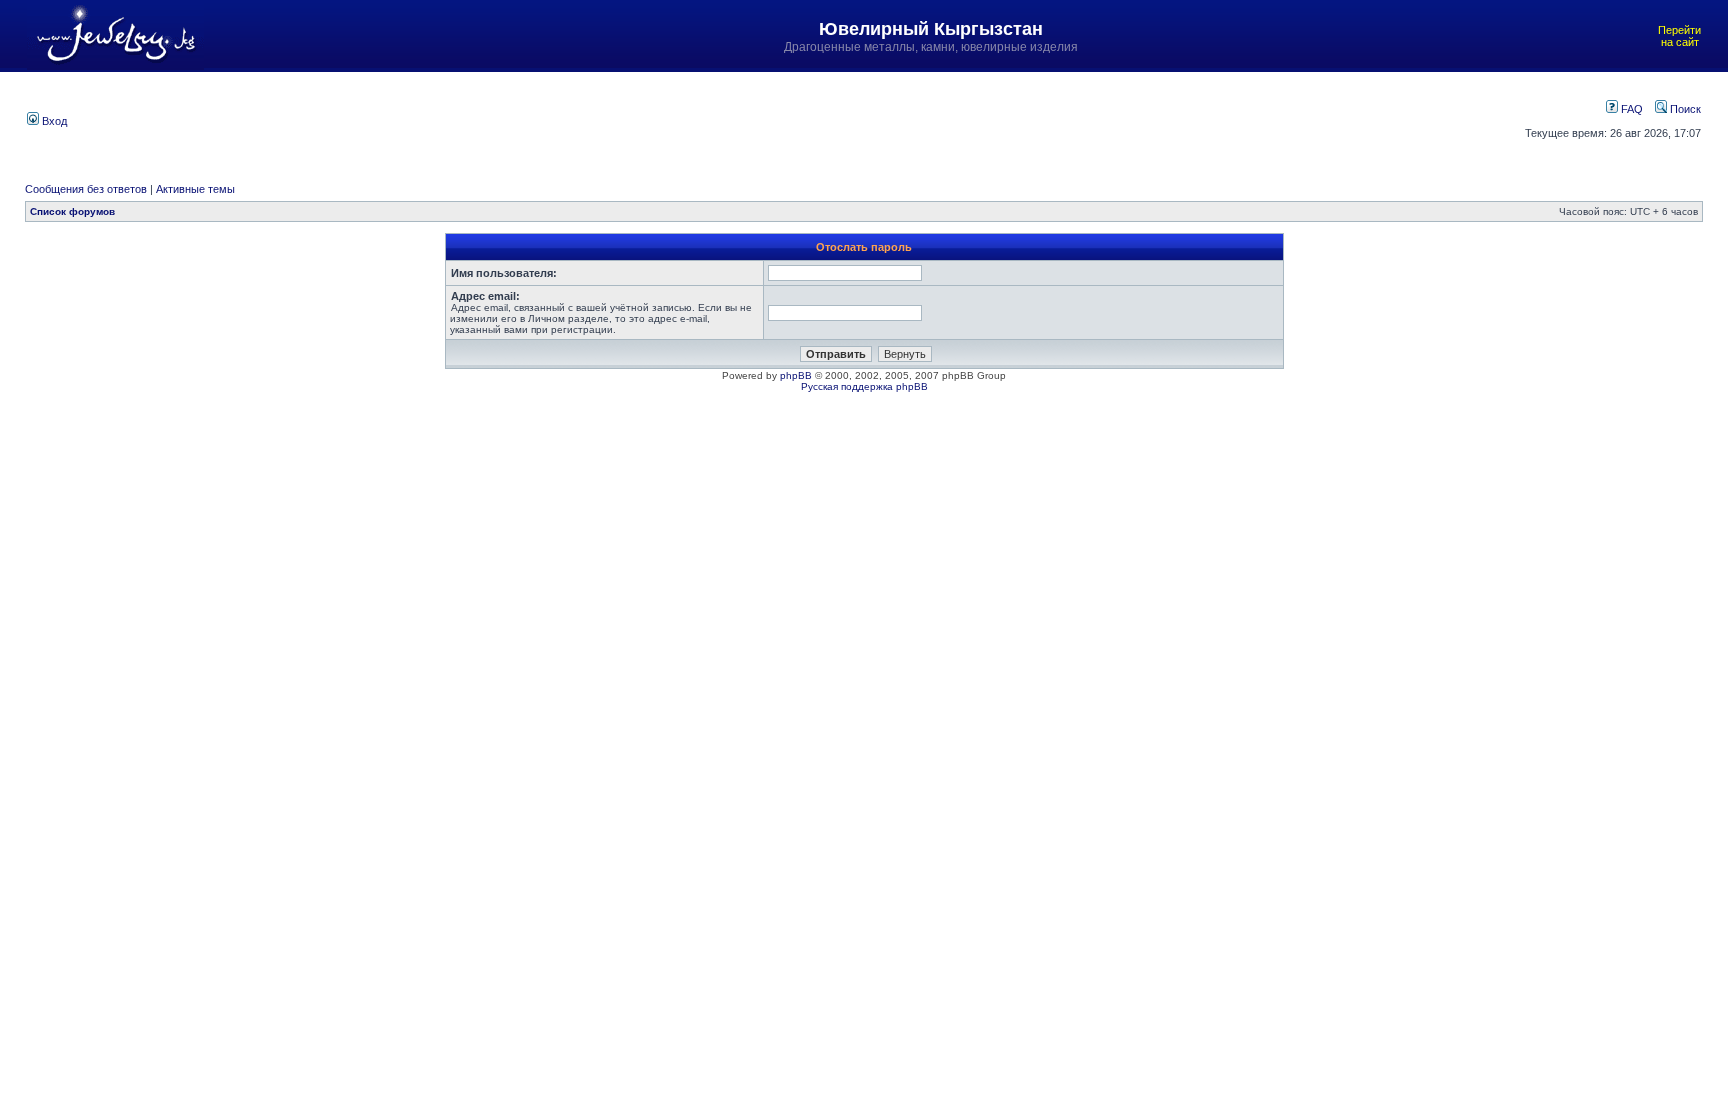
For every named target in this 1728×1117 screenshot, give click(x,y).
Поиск (1684, 109)
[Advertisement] (748, 119)
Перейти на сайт (1679, 36)
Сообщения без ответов (86, 189)
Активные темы (195, 189)
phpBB (796, 375)
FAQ (1630, 109)
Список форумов (72, 211)
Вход (53, 121)
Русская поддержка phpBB (864, 386)
